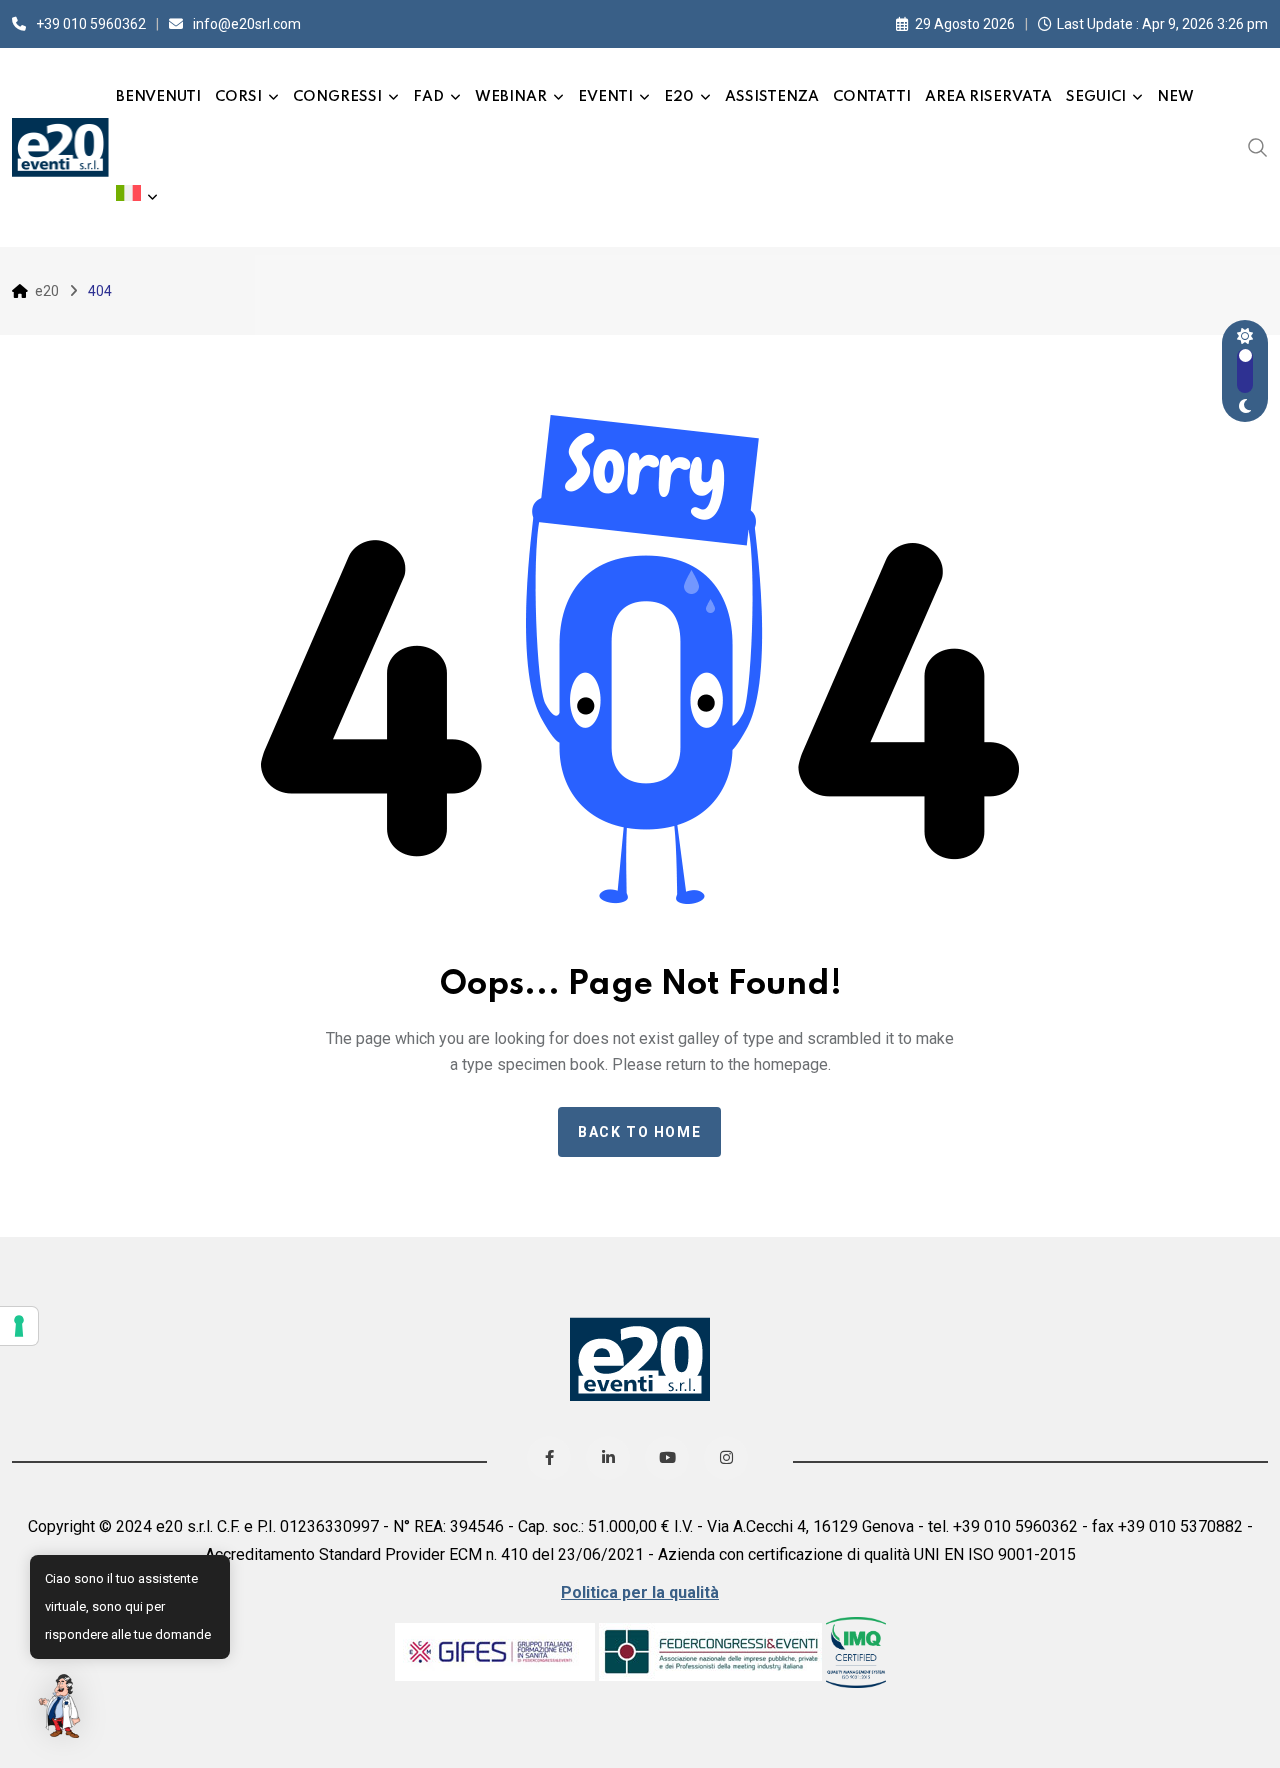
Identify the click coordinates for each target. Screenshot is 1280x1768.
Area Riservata (988, 97)
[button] (62, 1706)
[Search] (1258, 146)
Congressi (337, 97)
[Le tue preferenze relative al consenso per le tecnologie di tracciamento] (19, 1326)
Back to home (639, 1132)
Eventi (605, 97)
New (1175, 97)
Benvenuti (158, 97)
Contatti (872, 97)
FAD (428, 97)
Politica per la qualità (640, 1592)
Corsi (238, 97)
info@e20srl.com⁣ (247, 24)
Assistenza (772, 97)
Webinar (511, 97)
